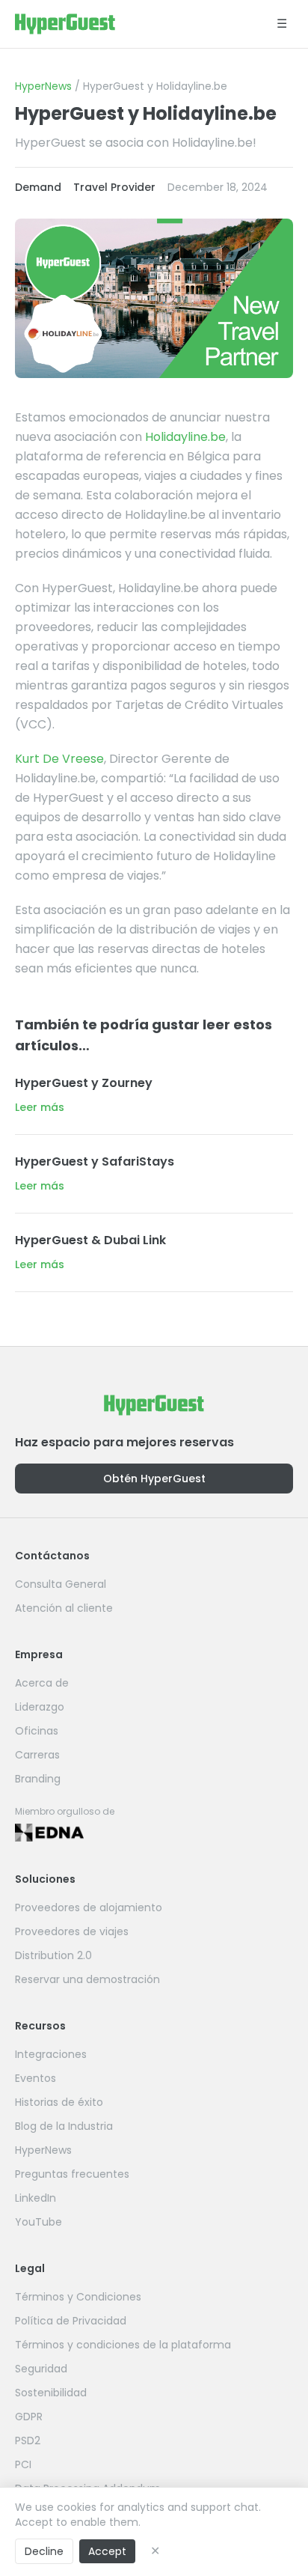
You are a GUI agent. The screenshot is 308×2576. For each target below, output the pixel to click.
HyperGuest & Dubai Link (90, 1240)
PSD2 (28, 2440)
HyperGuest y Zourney (84, 1083)
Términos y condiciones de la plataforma (123, 2345)
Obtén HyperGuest (154, 1479)
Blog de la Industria (64, 2126)
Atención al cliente (64, 1608)
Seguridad (41, 2369)
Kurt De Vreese (59, 759)
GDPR (29, 2417)
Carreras (37, 1755)
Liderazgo (40, 1707)
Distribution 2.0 (53, 1955)
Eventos (36, 2078)
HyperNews (43, 86)
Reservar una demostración (87, 1979)
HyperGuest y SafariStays (95, 1161)
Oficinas (37, 1731)
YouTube (38, 2222)
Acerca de (42, 1683)
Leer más (40, 1107)
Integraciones (51, 2054)
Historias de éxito (59, 2102)
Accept (107, 2551)
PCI (23, 2464)
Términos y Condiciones (78, 2297)
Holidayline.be (185, 437)
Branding (38, 1779)
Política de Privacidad (71, 2321)
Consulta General (61, 1584)
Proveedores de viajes (72, 1931)
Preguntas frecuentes (72, 2174)
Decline (44, 2551)
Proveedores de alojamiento (89, 1907)
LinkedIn (36, 2198)
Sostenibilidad (51, 2393)
